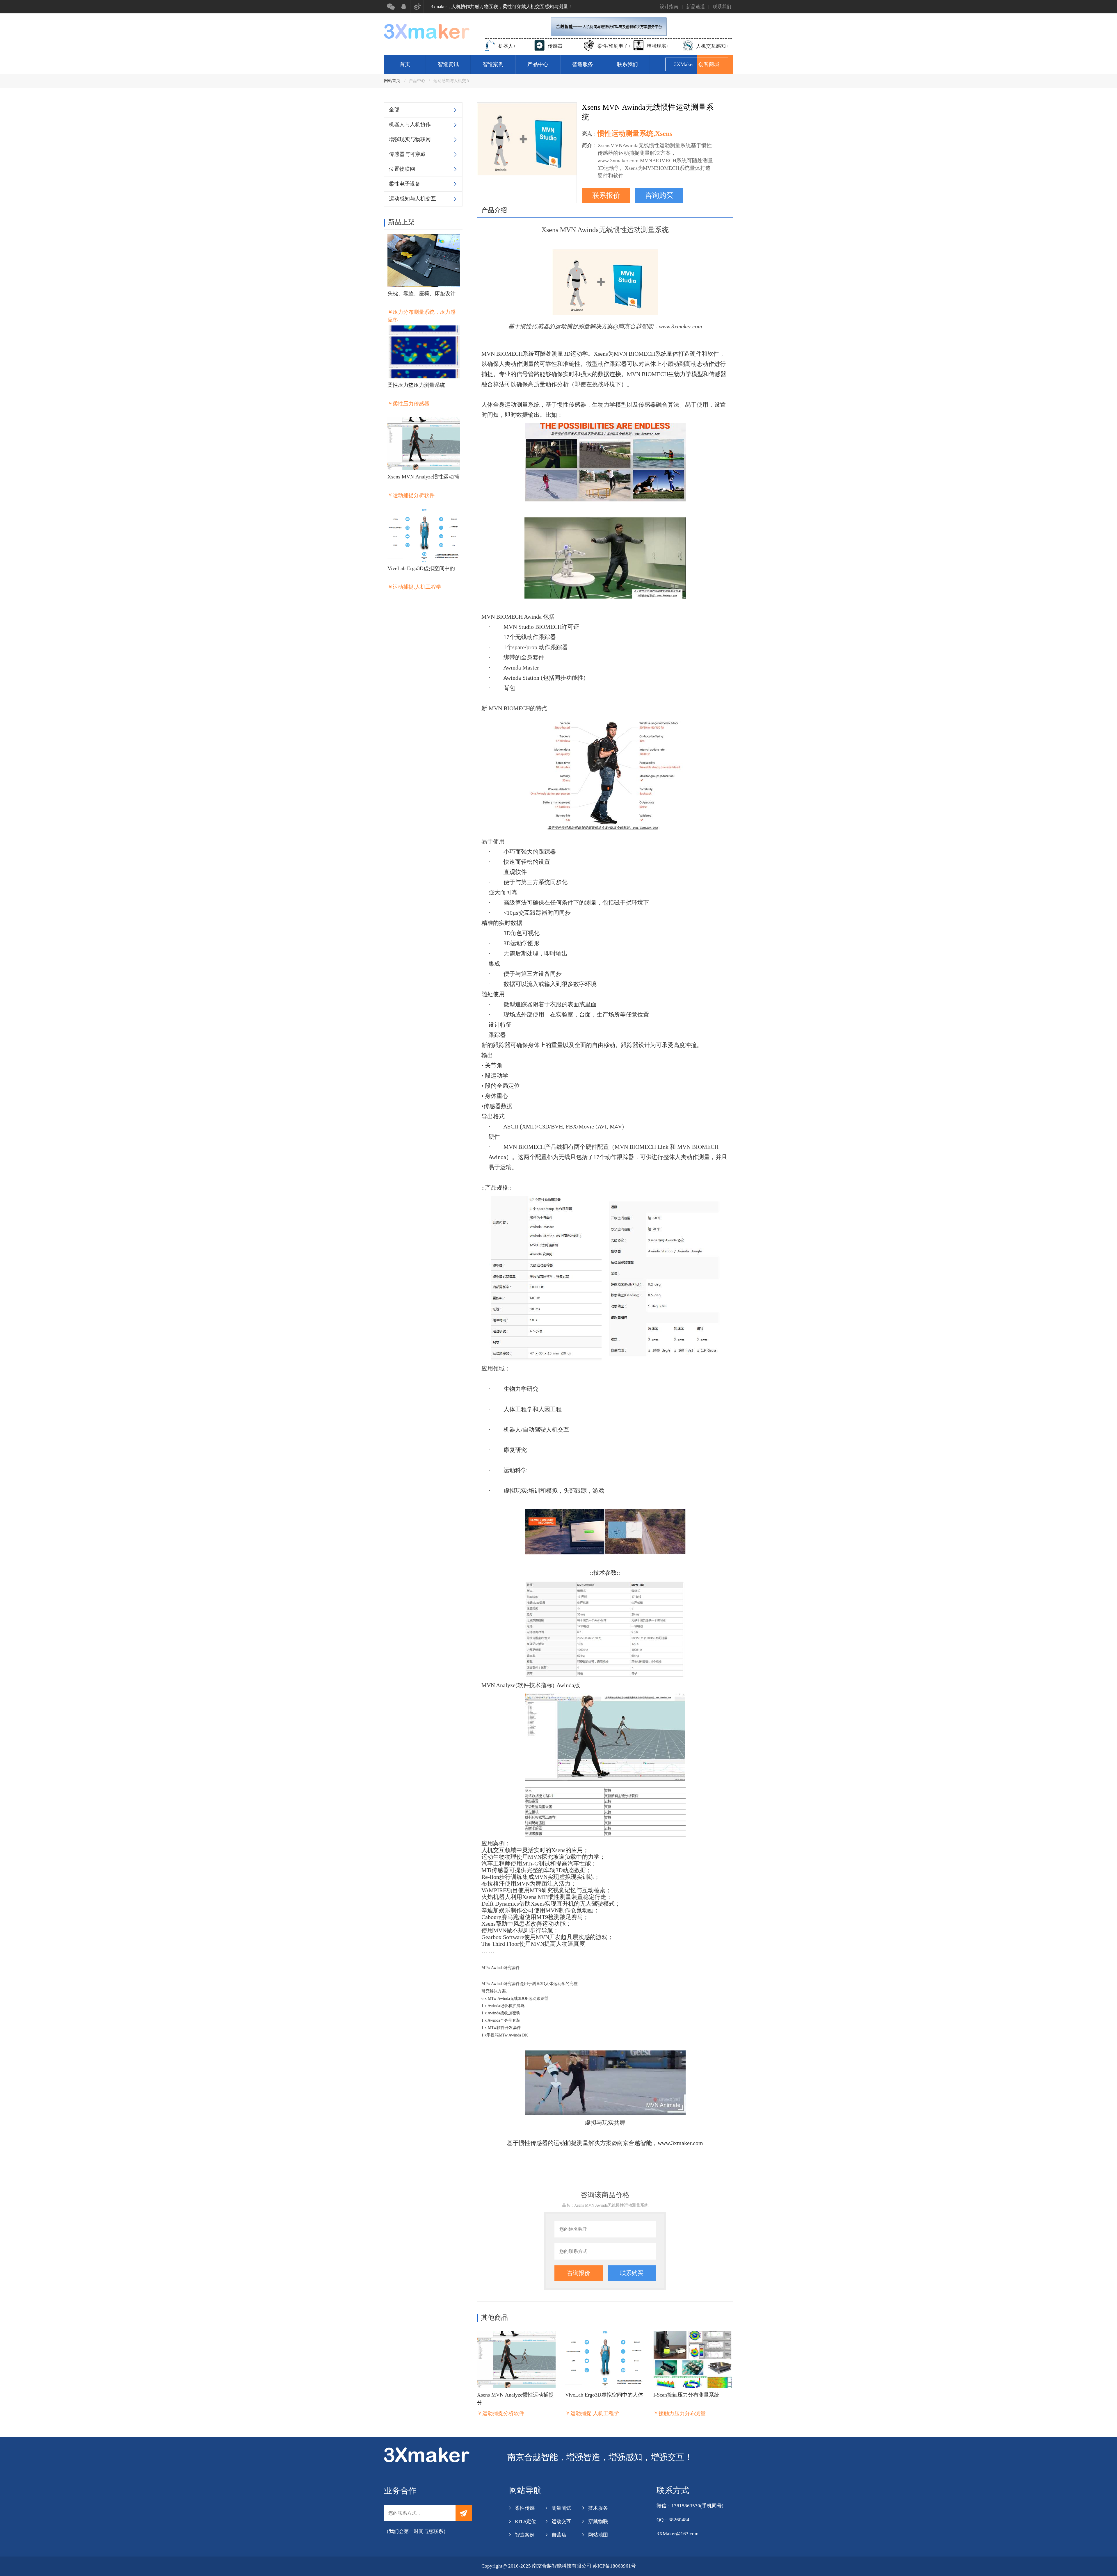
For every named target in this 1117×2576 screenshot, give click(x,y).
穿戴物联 (598, 2521)
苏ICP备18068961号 (614, 2566)
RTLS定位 (525, 2521)
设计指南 (669, 7)
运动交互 (561, 2521)
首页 (405, 64)
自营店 (559, 2535)
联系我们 (722, 7)
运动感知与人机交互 (452, 81)
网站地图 (598, 2535)
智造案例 (493, 64)
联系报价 (606, 195)
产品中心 (538, 64)
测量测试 (561, 2508)
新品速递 (696, 7)
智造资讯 (448, 64)
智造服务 (583, 64)
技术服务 (598, 2508)
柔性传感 (525, 2508)
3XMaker (697, 64)
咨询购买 (659, 195)
